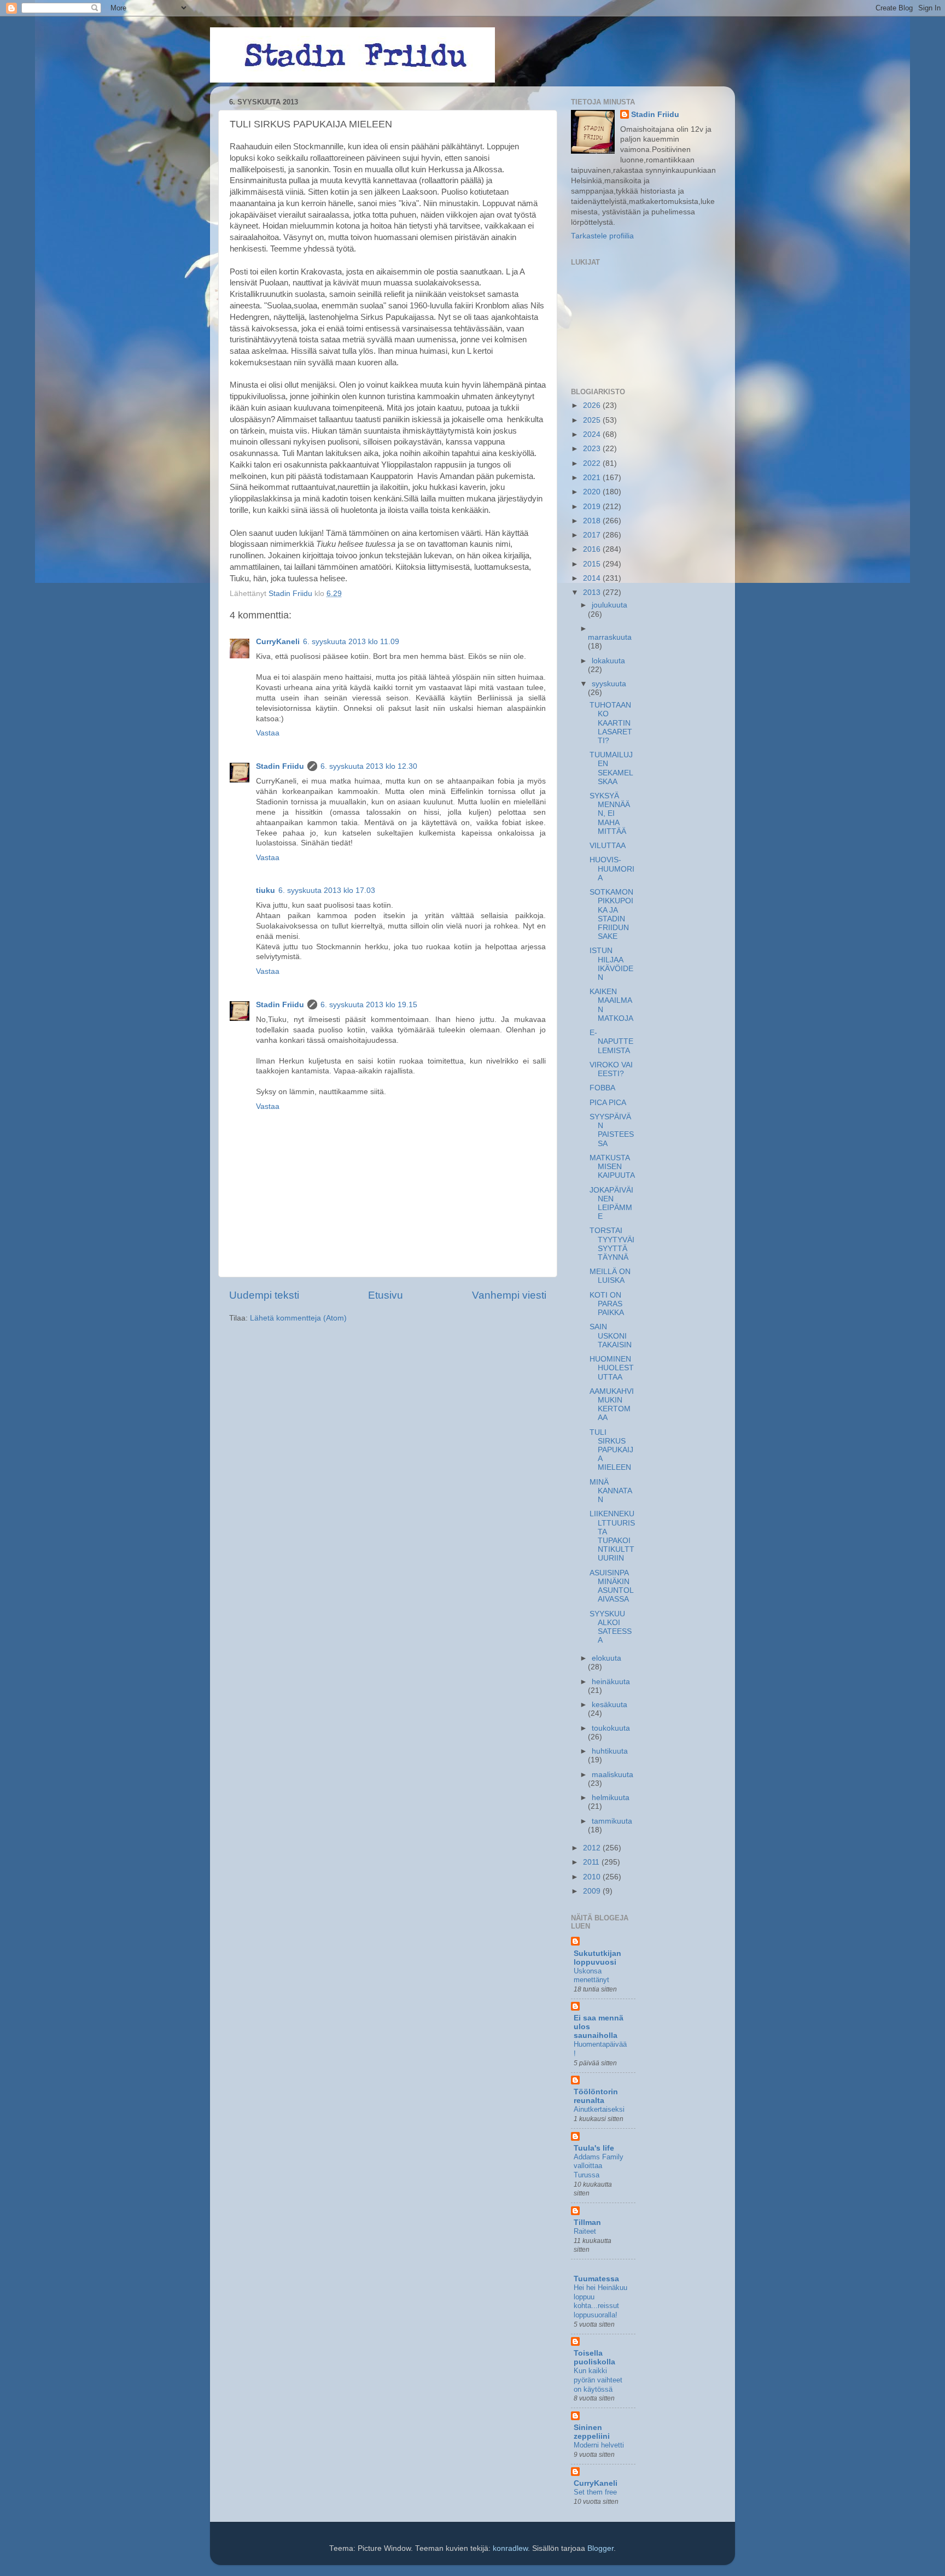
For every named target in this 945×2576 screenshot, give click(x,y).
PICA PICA (608, 1103)
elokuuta (606, 1658)
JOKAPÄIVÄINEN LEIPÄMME (611, 1204)
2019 (593, 507)
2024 (593, 434)
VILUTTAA (608, 846)
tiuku (266, 890)
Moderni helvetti (599, 2445)
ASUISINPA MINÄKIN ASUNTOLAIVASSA (612, 1586)
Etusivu (386, 1295)
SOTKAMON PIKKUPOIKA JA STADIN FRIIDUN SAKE (611, 914)
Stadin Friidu (280, 766)
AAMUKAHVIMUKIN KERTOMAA (612, 1405)
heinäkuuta (611, 1682)
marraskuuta (610, 637)
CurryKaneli (278, 642)
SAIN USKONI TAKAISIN (611, 1336)
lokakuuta (608, 661)
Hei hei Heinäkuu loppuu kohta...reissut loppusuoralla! (600, 2301)
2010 (593, 1877)
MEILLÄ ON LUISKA (610, 1276)
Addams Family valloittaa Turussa (599, 2166)
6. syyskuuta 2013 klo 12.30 (369, 766)
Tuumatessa (596, 2279)
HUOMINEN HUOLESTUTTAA (612, 1368)
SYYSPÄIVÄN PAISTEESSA (612, 1130)
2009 (593, 1891)
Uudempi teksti (264, 1295)
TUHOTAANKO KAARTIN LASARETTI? (611, 723)
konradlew (510, 2548)
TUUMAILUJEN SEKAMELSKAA (611, 768)
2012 (593, 1848)
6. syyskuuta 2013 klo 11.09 (351, 642)
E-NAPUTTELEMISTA (611, 1041)
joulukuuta (609, 605)
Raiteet (585, 2231)
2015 (593, 564)
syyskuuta (609, 684)
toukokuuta (611, 1728)
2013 (593, 592)
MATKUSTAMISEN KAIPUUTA (612, 1167)
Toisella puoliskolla (594, 2358)
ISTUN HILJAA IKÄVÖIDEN (611, 964)
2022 (593, 463)
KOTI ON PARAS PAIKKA (607, 1304)
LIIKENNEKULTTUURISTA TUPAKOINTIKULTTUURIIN (612, 1536)
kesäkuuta (609, 1705)
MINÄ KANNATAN (611, 1491)
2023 (593, 449)
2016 (593, 549)
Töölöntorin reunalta (596, 2096)
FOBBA (602, 1088)
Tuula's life (594, 2148)
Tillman (587, 2222)
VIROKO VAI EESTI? (611, 1069)
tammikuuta (612, 1821)
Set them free (595, 2492)
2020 (593, 492)
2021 (593, 478)
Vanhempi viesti (509, 1295)
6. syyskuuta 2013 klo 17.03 (327, 890)
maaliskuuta (612, 1775)
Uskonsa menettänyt (591, 1976)
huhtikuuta (610, 1751)
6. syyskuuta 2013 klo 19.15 (369, 1005)
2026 (593, 405)
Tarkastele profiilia (602, 236)
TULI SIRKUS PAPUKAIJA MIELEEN (611, 1450)
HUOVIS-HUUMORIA (612, 869)
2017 (593, 535)
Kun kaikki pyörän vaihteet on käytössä (598, 2380)
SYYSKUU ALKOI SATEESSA (611, 1627)
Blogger (600, 2548)
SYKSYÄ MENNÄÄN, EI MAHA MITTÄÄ (610, 814)
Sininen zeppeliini (592, 2432)
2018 (593, 521)
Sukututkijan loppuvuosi (597, 1958)
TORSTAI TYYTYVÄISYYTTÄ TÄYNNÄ (612, 1244)
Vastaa (268, 733)
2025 (593, 420)
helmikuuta (611, 1798)
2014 (593, 578)
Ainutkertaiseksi (599, 2109)
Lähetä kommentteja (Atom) (298, 1318)
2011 (592, 1862)
